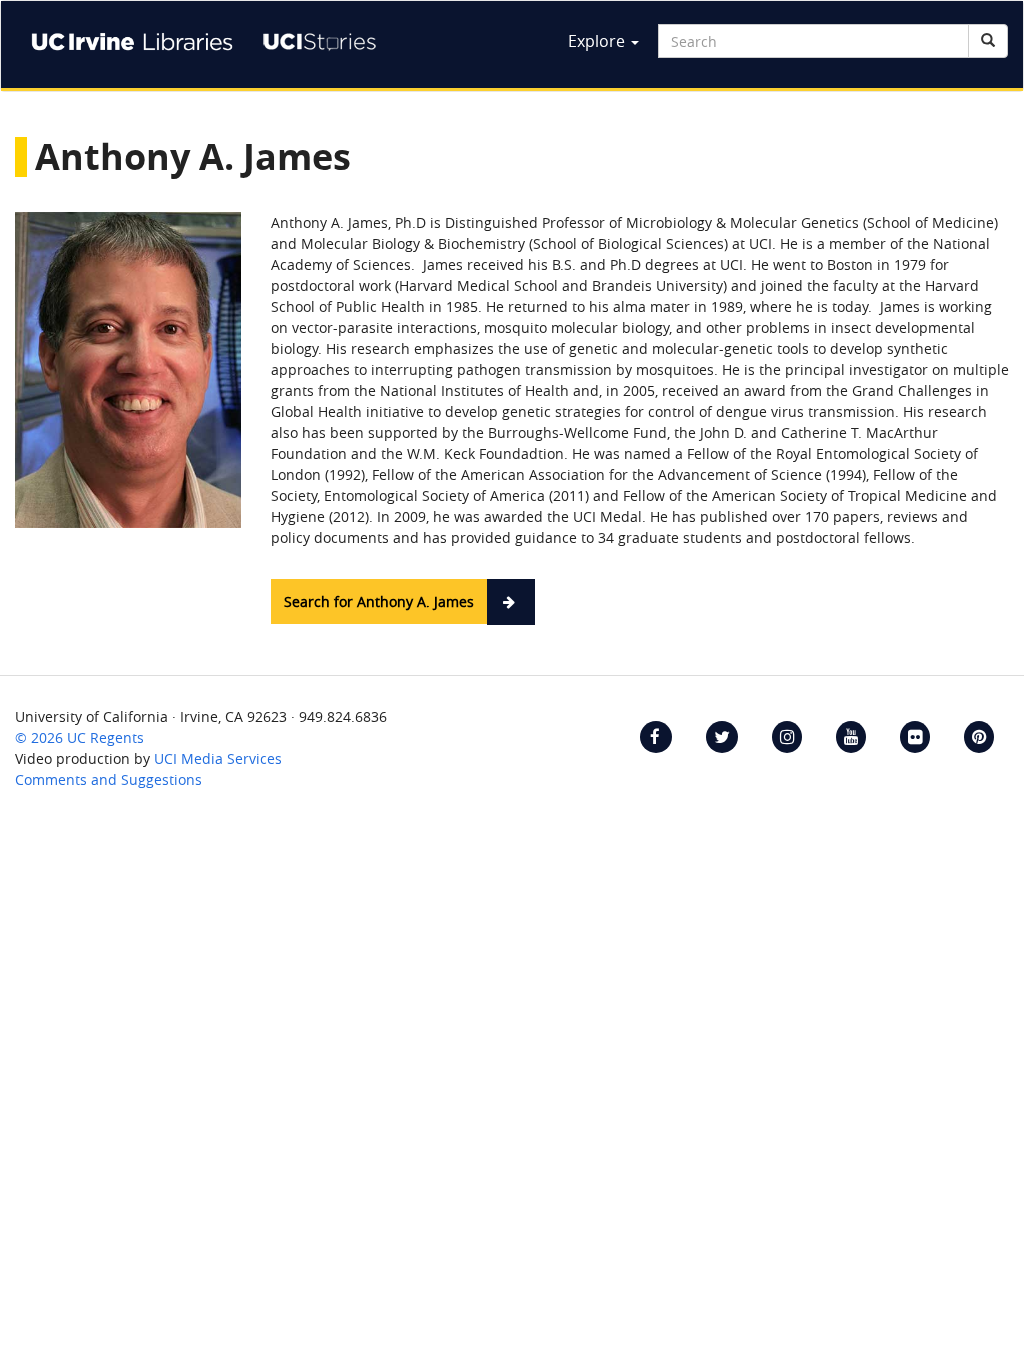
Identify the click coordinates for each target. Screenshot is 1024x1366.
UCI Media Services (218, 758)
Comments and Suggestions (108, 779)
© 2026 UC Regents (79, 737)
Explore (598, 41)
